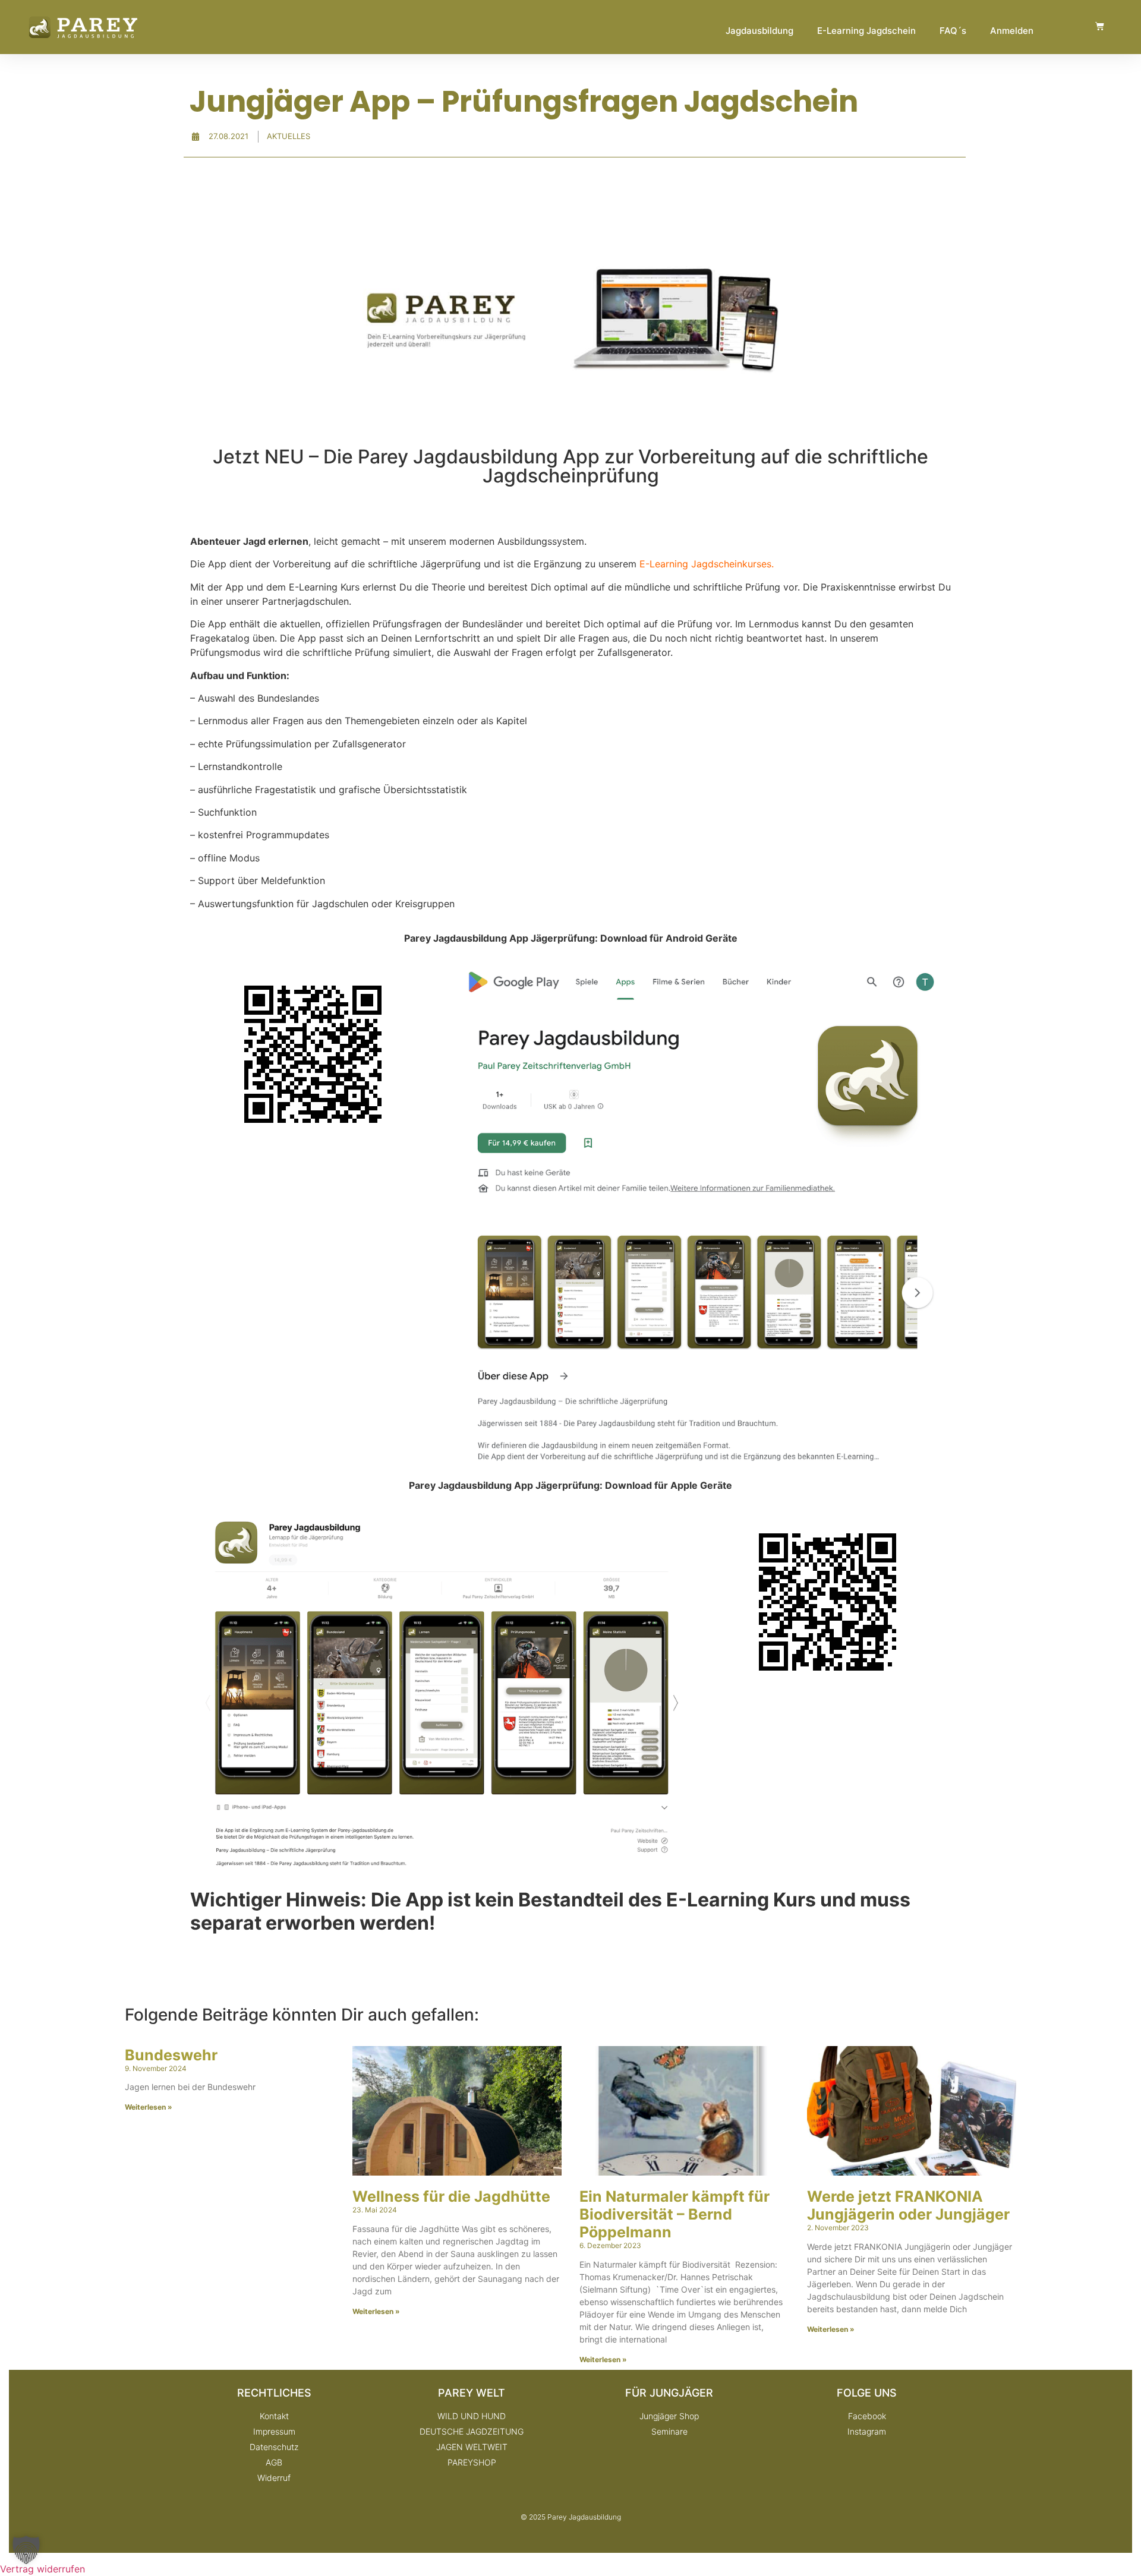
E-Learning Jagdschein (866, 31)
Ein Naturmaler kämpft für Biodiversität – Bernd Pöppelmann (674, 2214)
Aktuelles (289, 136)
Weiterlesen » (149, 2107)
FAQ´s (953, 31)
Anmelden (1012, 31)
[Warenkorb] (1100, 26)
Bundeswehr (171, 2055)
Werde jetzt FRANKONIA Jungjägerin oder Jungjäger (908, 2205)
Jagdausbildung (759, 31)
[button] (26, 2550)
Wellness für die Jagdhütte (451, 2196)
